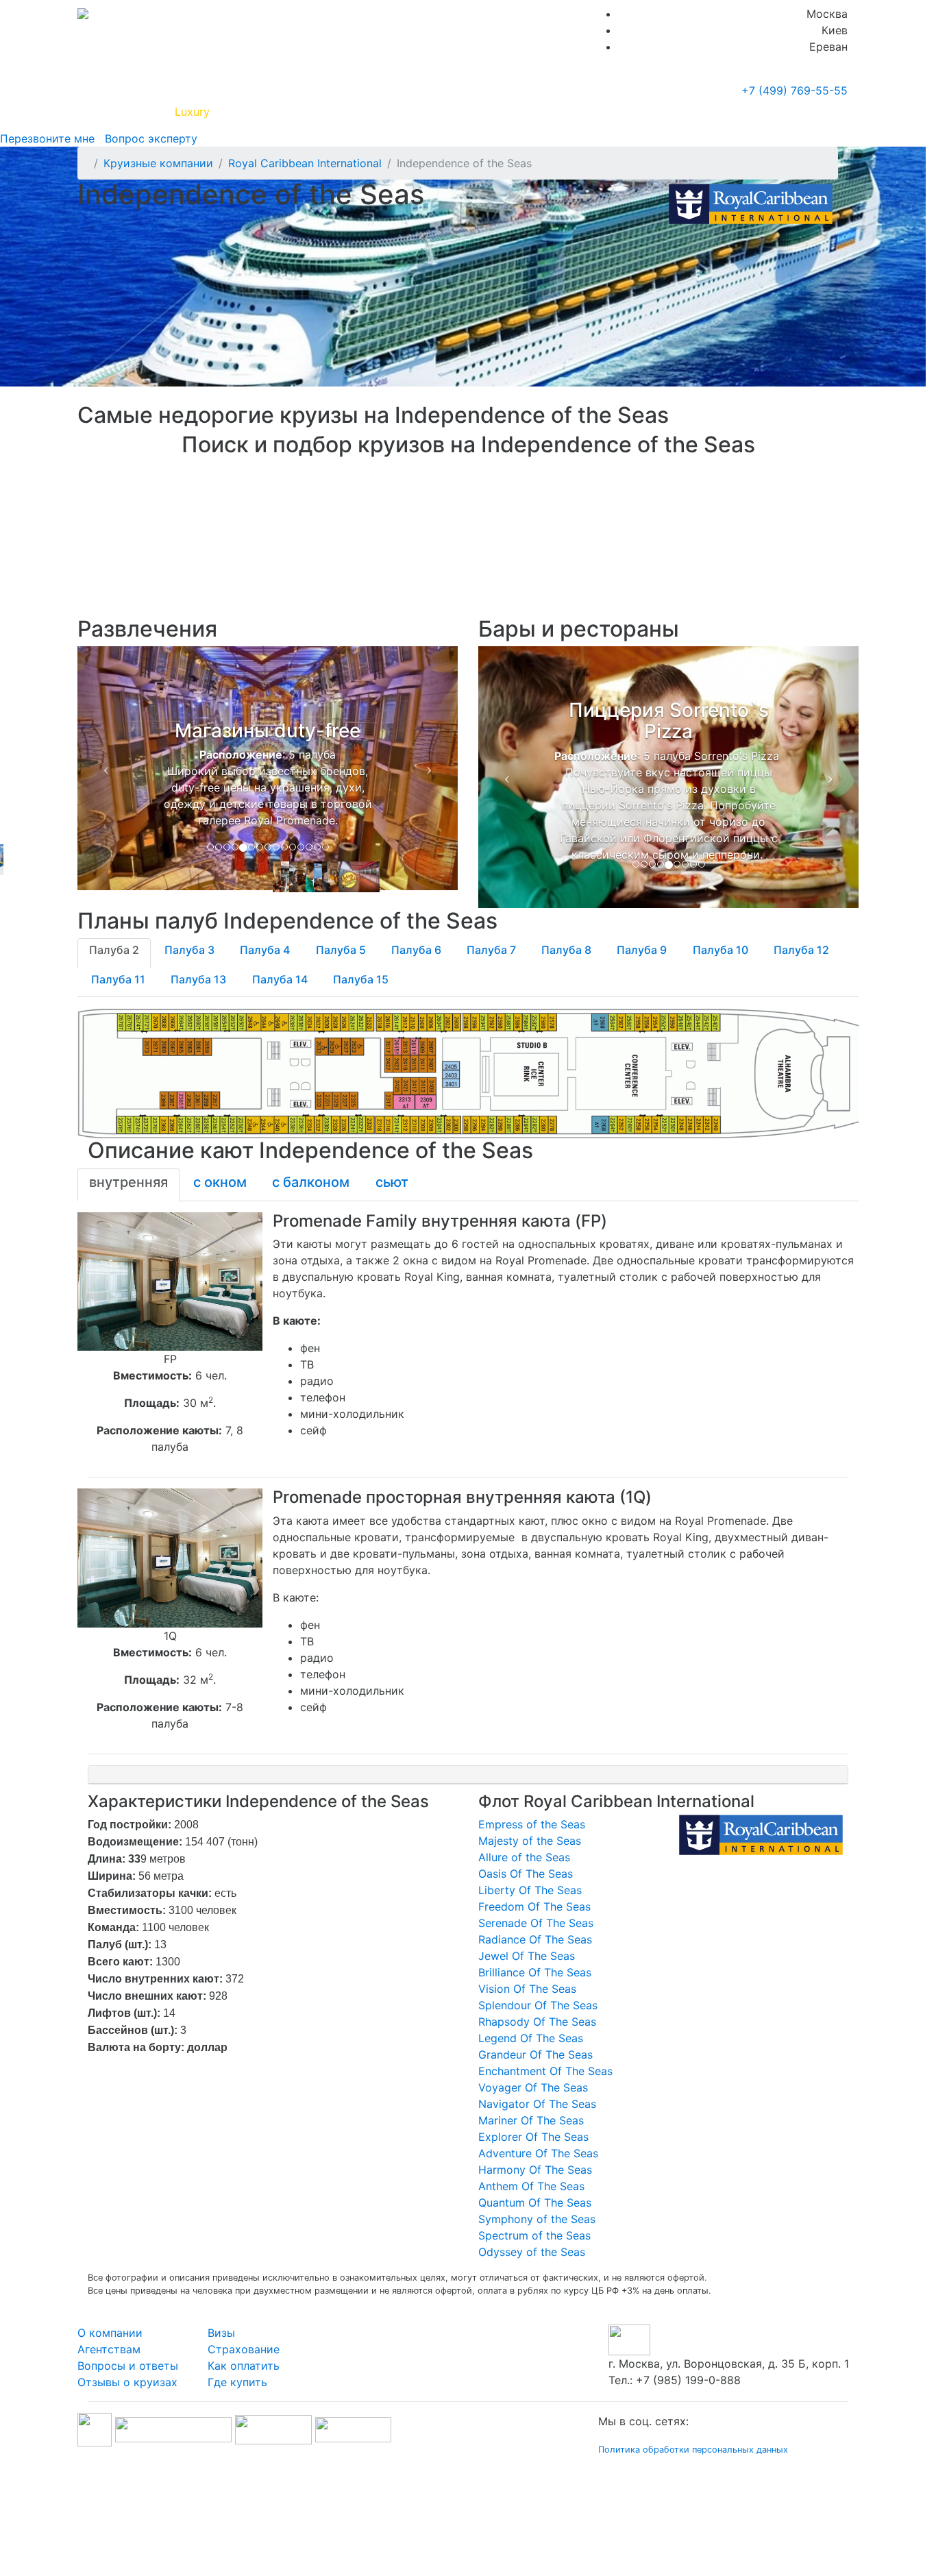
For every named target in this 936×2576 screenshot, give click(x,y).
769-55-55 (795, 90)
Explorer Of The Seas (533, 2137)
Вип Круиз (127, 112)
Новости (725, 112)
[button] (106, 768)
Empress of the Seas (532, 1824)
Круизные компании (419, 112)
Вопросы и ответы (128, 2366)
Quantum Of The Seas (535, 2203)
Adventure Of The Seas (538, 2153)
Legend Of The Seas (531, 2038)
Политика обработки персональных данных (693, 2450)
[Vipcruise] (83, 14)
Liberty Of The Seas (530, 1890)
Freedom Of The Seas (534, 1906)
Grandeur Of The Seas (535, 2054)
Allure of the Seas (524, 1857)
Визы (221, 2333)
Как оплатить (244, 2366)
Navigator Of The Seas (537, 2104)
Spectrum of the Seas (534, 2235)
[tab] (114, 953)
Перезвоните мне (47, 138)
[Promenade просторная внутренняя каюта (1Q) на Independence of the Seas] (170, 1557)
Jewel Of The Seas (527, 1956)
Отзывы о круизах (127, 2382)
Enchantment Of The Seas (545, 2071)
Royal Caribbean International (305, 163)
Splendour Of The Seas (538, 2005)
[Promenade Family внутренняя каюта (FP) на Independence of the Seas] (170, 1280)
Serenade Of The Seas (536, 1923)
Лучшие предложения (552, 112)
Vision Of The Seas (527, 1989)
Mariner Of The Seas (531, 2120)
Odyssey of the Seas (532, 2252)
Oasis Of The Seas (526, 1874)
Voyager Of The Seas (533, 2087)
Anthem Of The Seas (531, 2186)
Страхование (244, 2349)
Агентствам (109, 2349)
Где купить (652, 112)
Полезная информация (282, 112)
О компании (110, 2333)
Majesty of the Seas (530, 1841)
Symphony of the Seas (537, 2219)
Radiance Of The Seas (535, 1939)
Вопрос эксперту (148, 138)
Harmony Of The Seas (535, 2170)
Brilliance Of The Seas (535, 1972)
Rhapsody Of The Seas (537, 2022)
